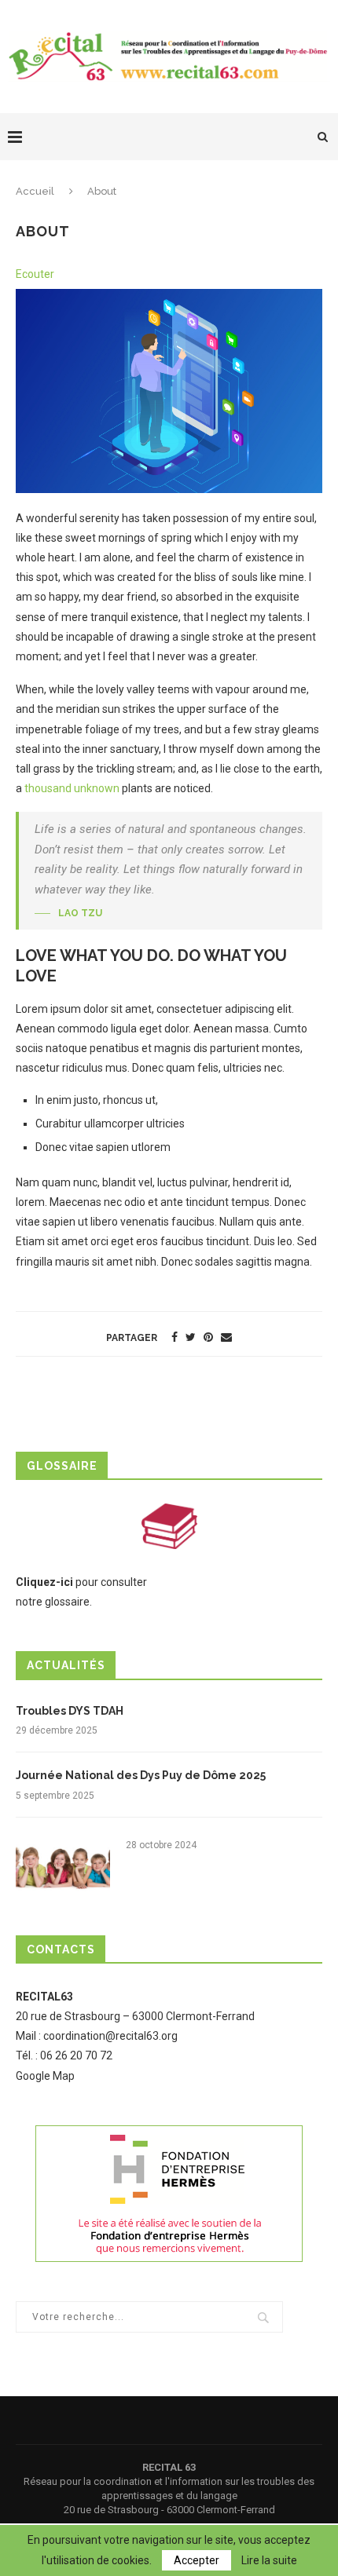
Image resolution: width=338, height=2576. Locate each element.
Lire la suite (269, 2560)
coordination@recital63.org (110, 2036)
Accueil (35, 191)
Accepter (197, 2560)
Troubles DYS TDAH (70, 1711)
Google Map (45, 2076)
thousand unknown (72, 788)
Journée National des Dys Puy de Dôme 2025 (141, 1775)
